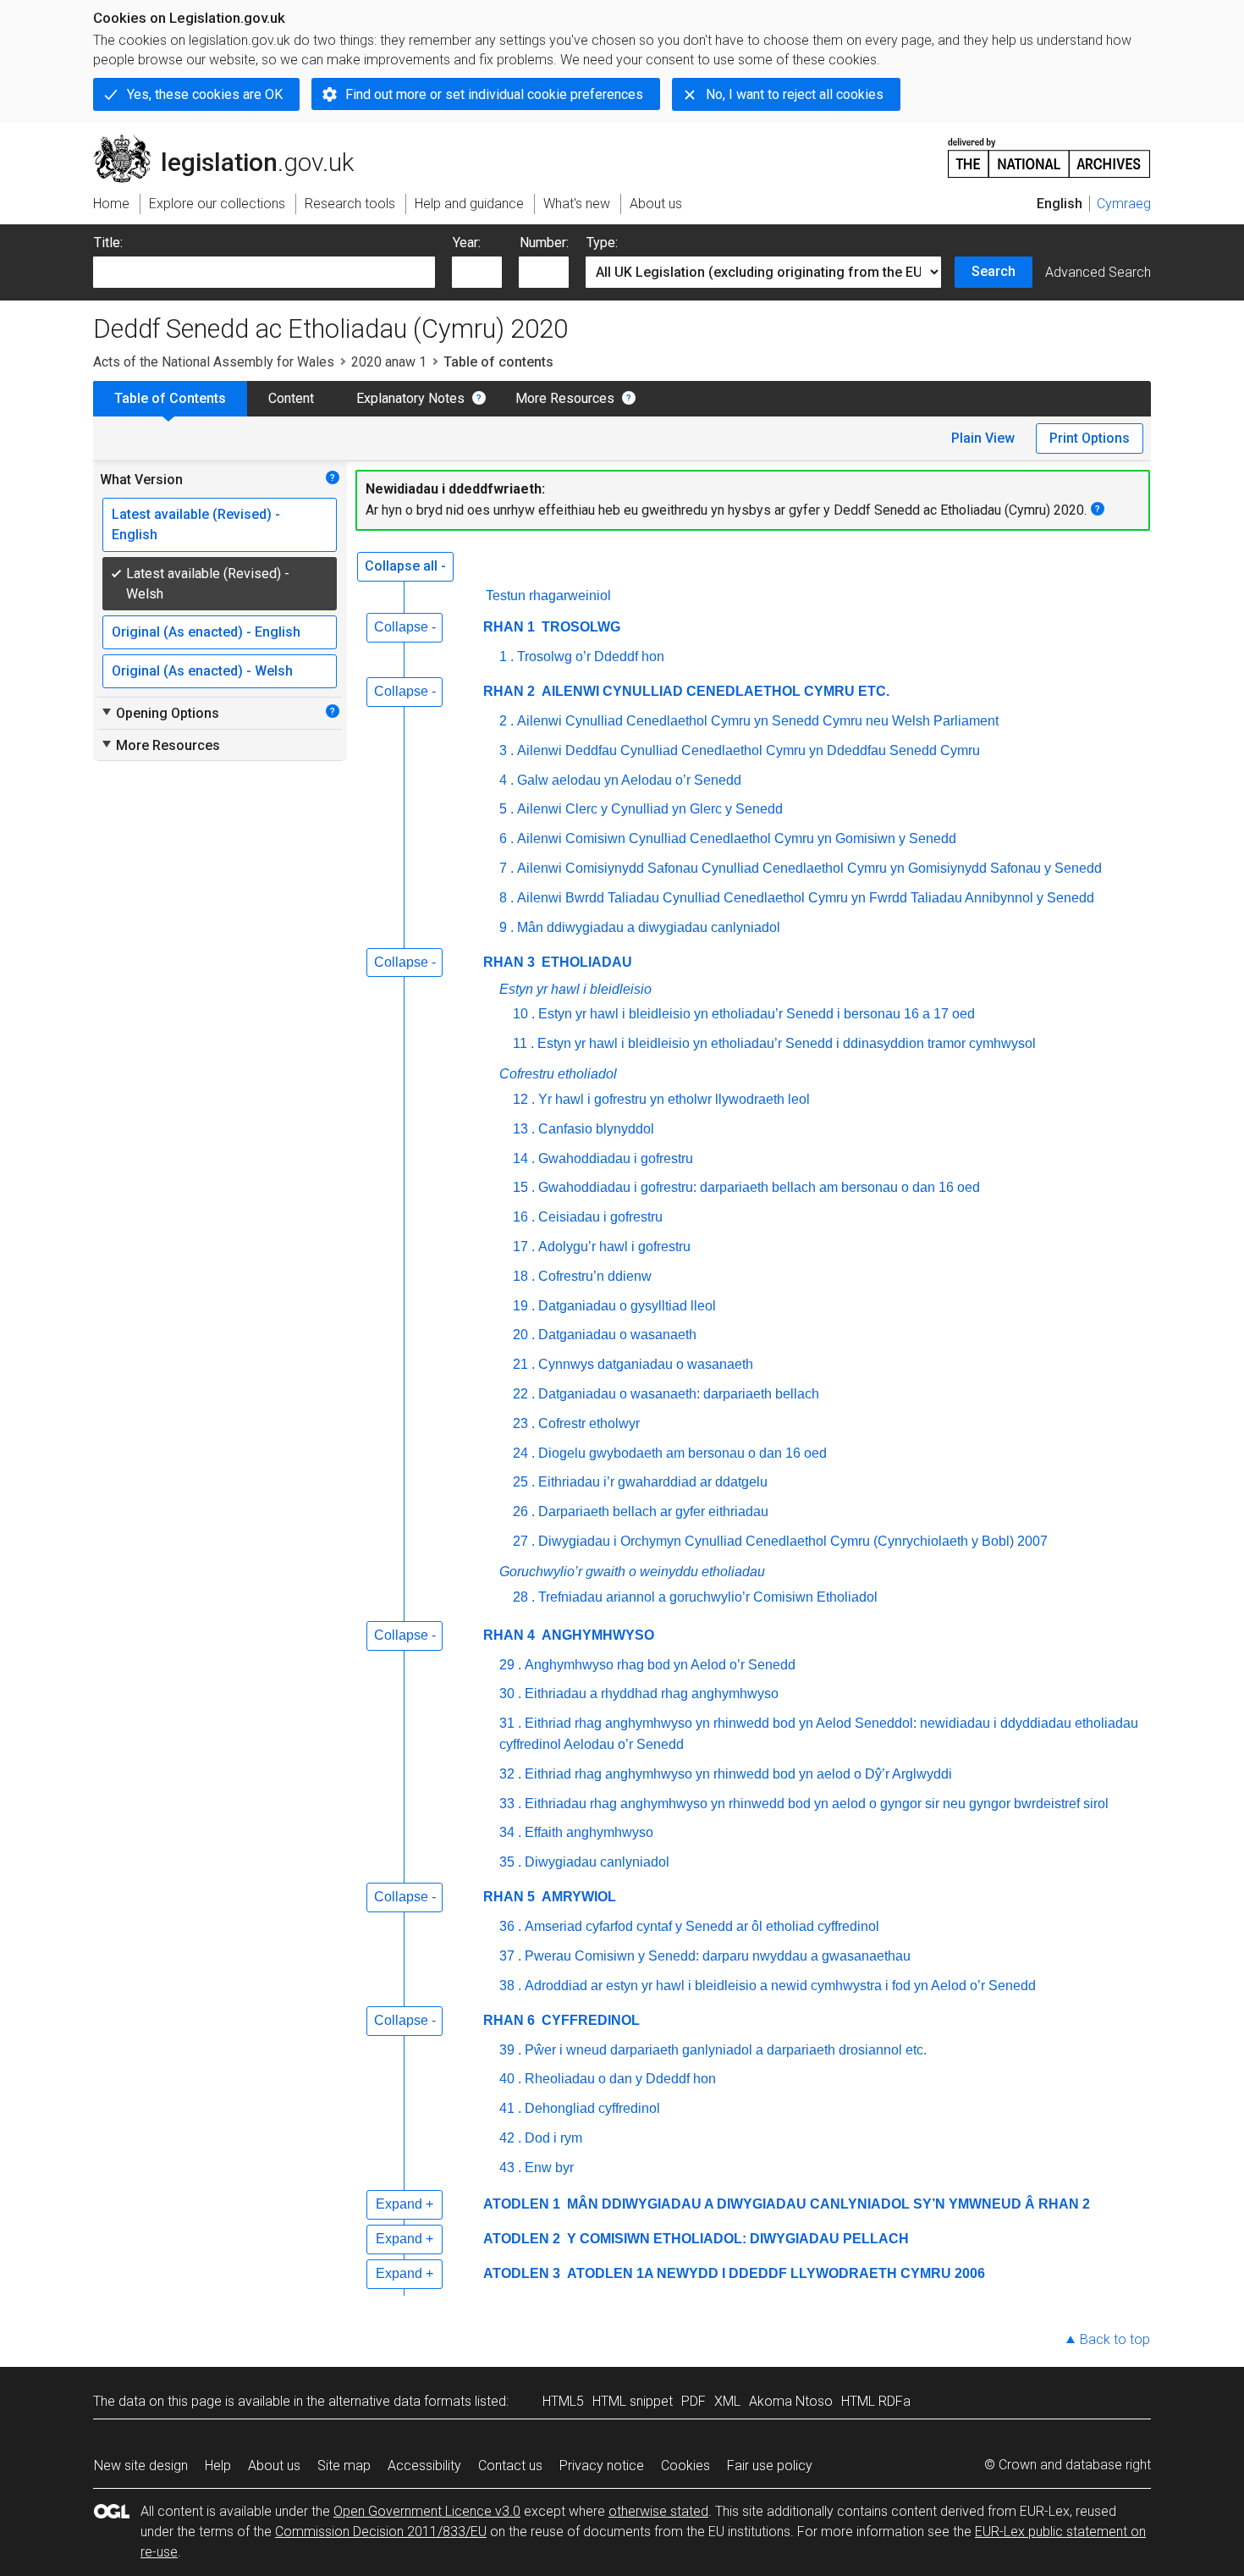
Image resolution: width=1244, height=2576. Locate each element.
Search (994, 271)
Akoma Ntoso (791, 2401)
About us (274, 2466)
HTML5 (563, 2401)
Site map (344, 2466)
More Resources (565, 398)
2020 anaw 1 (389, 362)
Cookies (685, 2466)
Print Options (1090, 438)
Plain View (983, 438)
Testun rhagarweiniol (548, 596)
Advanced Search (1098, 272)
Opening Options (160, 713)
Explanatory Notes (410, 398)
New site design (141, 2466)
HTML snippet (633, 2401)
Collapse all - (405, 566)
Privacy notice (602, 2466)
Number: (544, 243)
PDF (694, 2401)
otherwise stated (658, 2511)
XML (727, 2401)
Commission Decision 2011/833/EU (381, 2532)
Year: (467, 243)
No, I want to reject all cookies (795, 94)
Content (291, 398)
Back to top (1115, 2339)
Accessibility (424, 2466)
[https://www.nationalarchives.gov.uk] (1049, 151)
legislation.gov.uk (233, 141)
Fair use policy (770, 2466)
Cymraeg (1124, 204)
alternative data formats (400, 2401)
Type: (602, 243)
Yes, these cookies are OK (205, 94)
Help (218, 2466)
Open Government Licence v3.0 (427, 2511)
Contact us (510, 2466)
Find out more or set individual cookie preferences (494, 94)
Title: (108, 243)
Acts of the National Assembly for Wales (214, 362)
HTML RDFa (876, 2401)
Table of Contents (170, 398)
